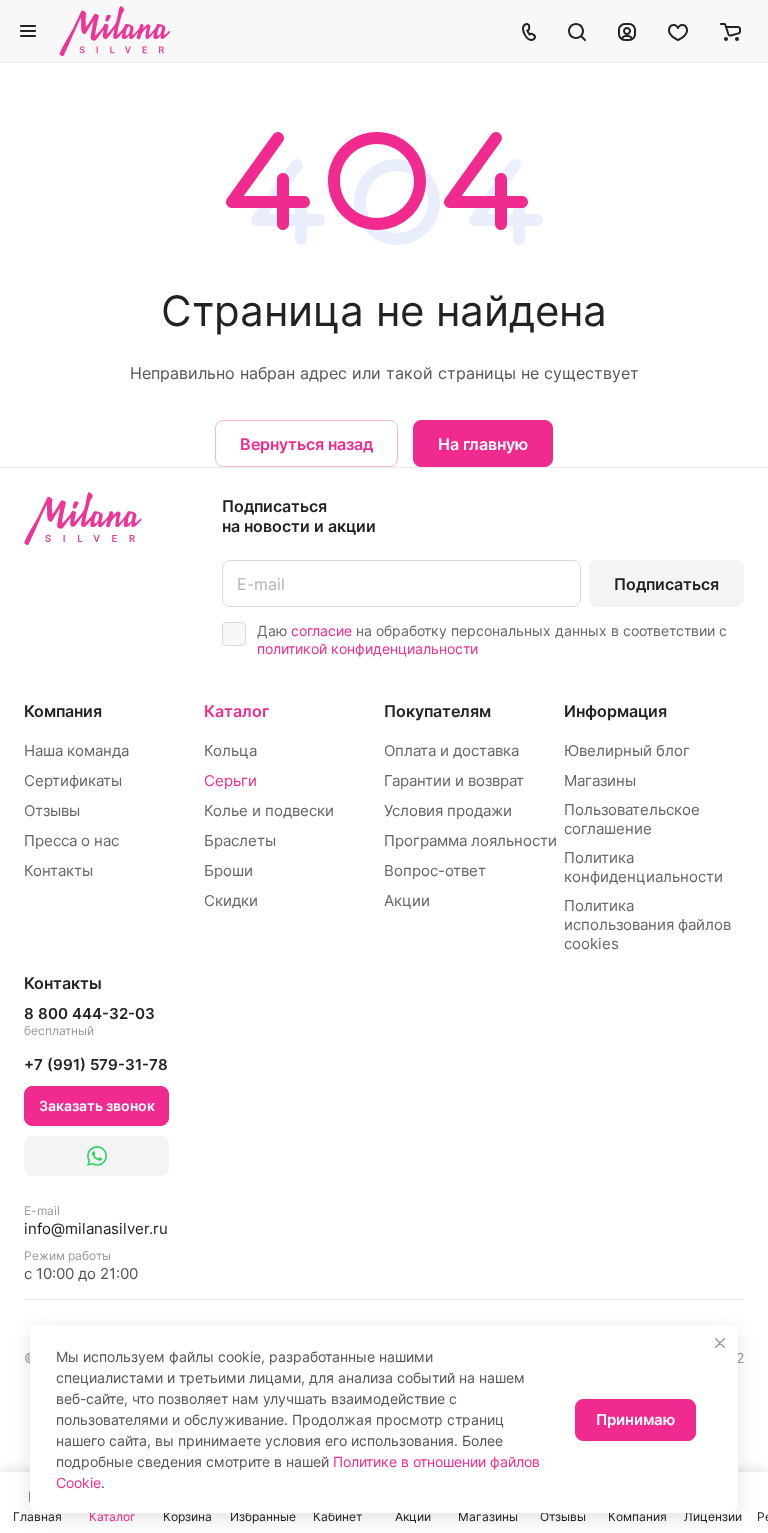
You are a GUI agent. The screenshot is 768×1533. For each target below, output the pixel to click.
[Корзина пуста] (730, 31)
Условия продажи (448, 810)
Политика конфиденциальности (643, 867)
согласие (321, 630)
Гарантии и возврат (454, 780)
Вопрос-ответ (435, 870)
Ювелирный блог (627, 750)
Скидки (231, 900)
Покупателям (437, 711)
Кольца (230, 750)
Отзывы (52, 810)
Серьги (230, 780)
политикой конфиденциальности (367, 648)
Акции (407, 900)
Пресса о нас (71, 840)
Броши (228, 870)
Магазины (600, 780)
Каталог (236, 711)
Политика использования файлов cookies (647, 924)
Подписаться (666, 584)
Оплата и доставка (451, 750)
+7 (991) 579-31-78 (96, 1064)
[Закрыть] (720, 1343)
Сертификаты (73, 780)
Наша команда (76, 750)
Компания (63, 711)
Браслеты (240, 840)
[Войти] (627, 31)
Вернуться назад (306, 444)
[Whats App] (96, 1156)
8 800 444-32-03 (89, 1021)
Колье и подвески (269, 810)
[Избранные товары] (678, 31)
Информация (615, 711)
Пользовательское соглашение (632, 819)
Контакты (58, 870)
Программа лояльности (470, 840)
